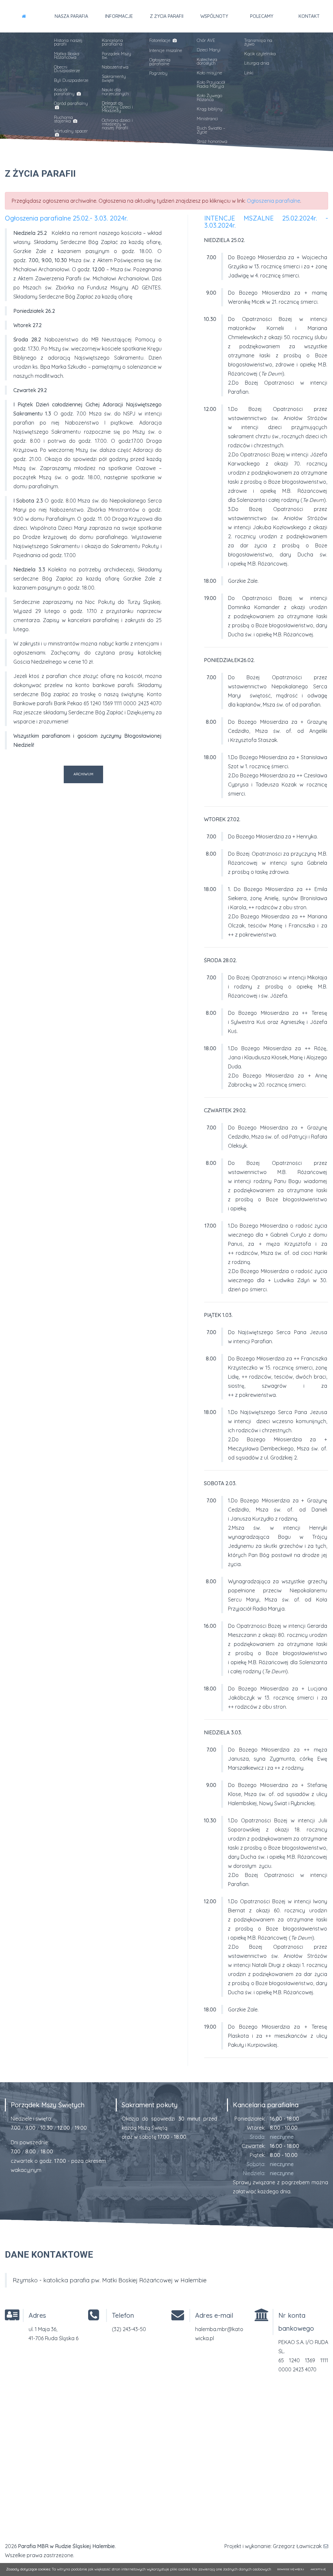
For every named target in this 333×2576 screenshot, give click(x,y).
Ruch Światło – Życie (211, 130)
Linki (249, 73)
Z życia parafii (167, 16)
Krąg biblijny (210, 109)
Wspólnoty (214, 16)
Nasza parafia (71, 16)
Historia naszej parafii (68, 42)
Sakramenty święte (114, 78)
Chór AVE (206, 40)
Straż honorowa (212, 141)
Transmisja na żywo (258, 42)
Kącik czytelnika (260, 54)
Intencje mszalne (166, 50)
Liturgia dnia (257, 63)
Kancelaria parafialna (112, 42)
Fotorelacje (160, 40)
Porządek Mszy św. (116, 55)
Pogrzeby (158, 73)
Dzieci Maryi (209, 50)
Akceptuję (318, 2569)
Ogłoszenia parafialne (160, 62)
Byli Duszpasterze (71, 80)
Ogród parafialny (71, 103)
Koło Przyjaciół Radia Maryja (211, 84)
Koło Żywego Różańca (209, 97)
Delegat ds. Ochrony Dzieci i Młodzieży (117, 107)
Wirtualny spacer (71, 131)
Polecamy (262, 16)
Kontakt (309, 16)
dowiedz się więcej (291, 2569)
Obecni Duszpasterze (67, 69)
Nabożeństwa (115, 67)
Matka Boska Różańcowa (67, 55)
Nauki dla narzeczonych (115, 91)
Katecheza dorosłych (207, 61)
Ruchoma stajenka (63, 119)
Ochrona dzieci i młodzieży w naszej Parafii (117, 124)
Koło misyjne (209, 73)
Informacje (119, 16)
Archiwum (83, 774)
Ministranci (207, 119)
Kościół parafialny (65, 91)
